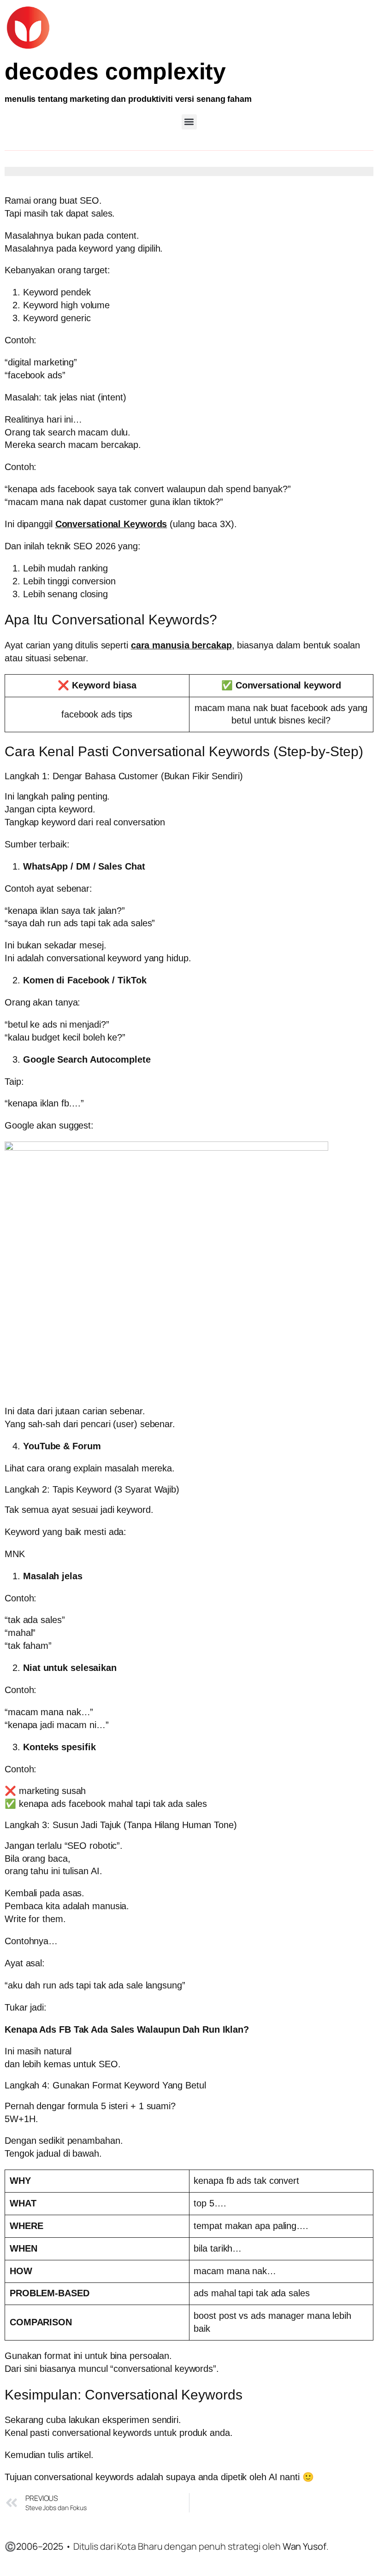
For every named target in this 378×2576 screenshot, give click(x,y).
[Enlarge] (361, 1153)
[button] (189, 122)
